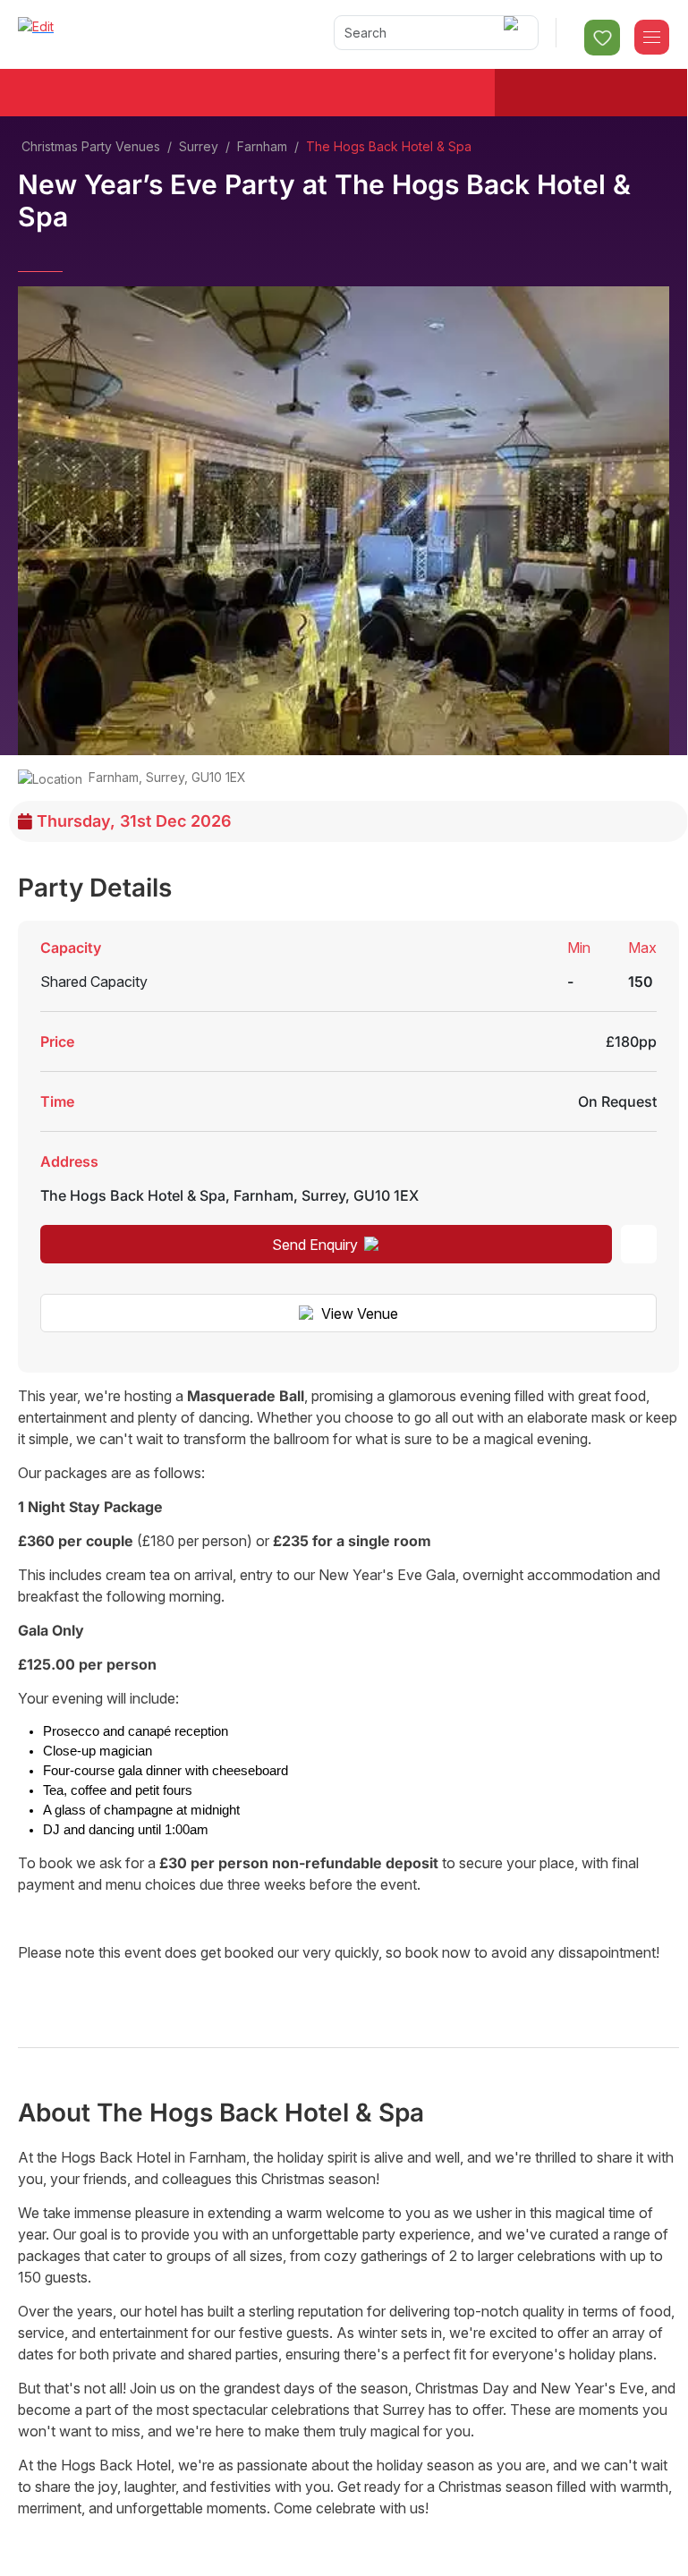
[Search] (514, 33)
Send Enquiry (315, 1245)
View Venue (360, 1314)
